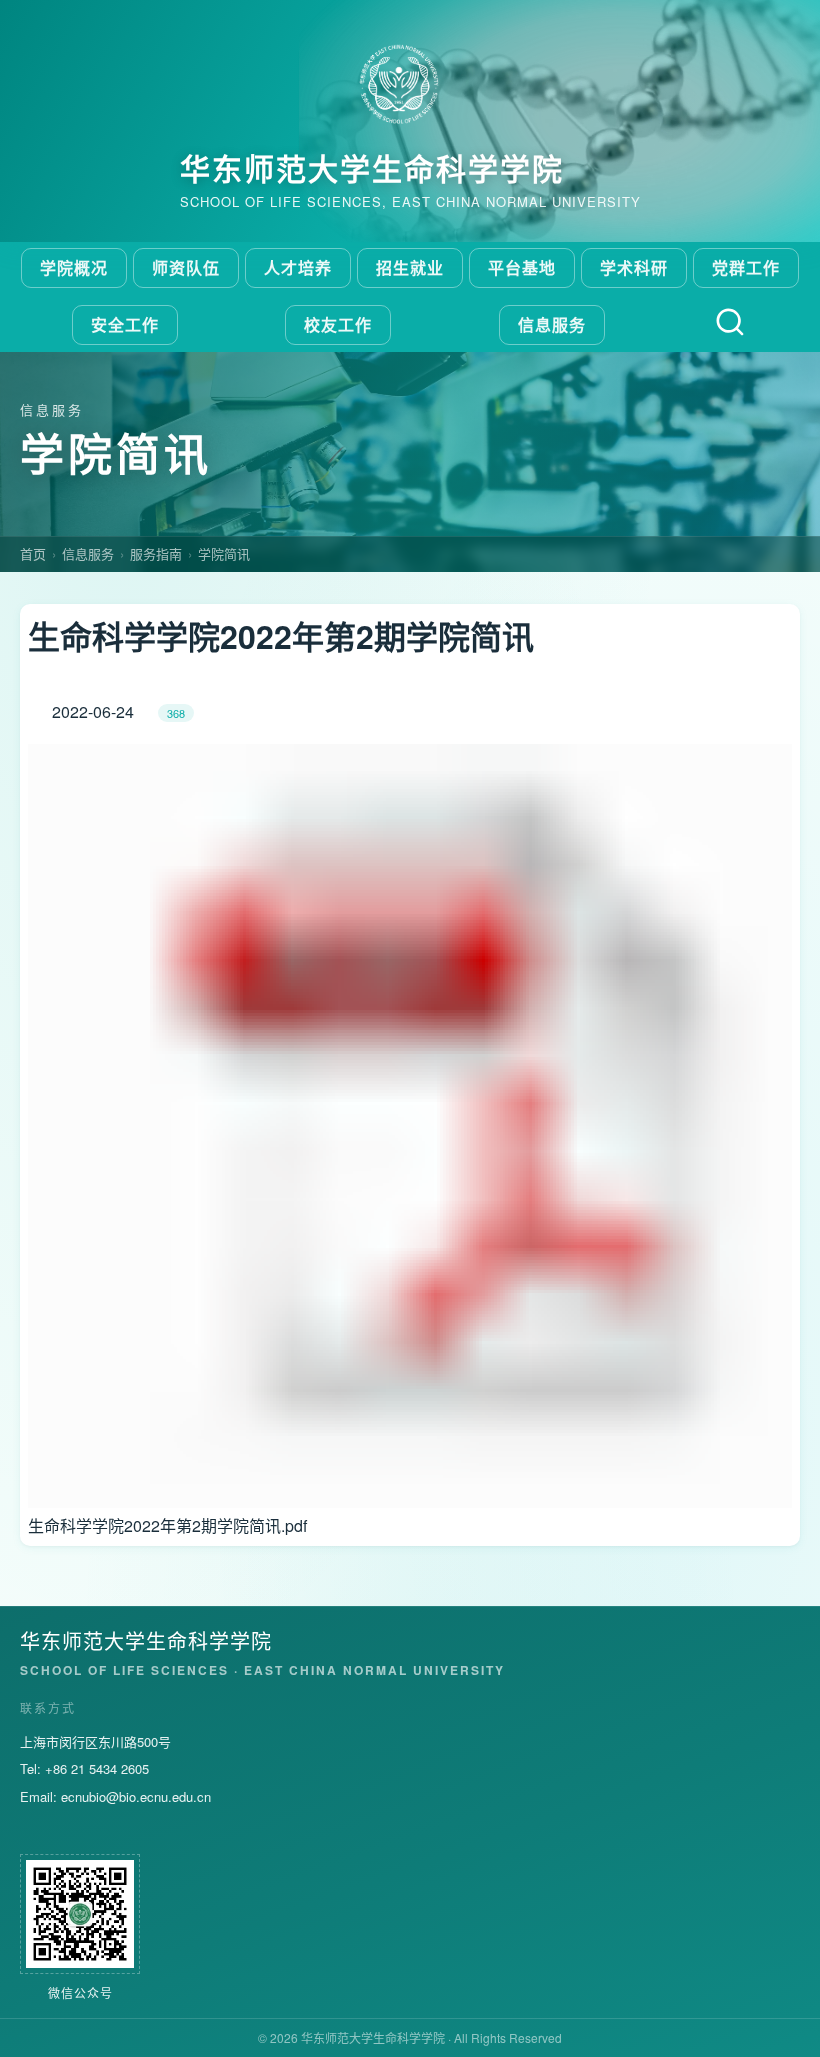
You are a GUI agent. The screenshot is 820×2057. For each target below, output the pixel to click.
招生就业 (410, 267)
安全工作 (125, 324)
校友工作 (338, 324)
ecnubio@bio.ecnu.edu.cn (136, 1796)
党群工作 (746, 267)
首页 (33, 553)
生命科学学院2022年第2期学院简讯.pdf (167, 1525)
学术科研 (634, 267)
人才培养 (298, 267)
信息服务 (552, 324)
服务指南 (156, 553)
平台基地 (522, 267)
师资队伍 (186, 267)
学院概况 (74, 267)
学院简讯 (224, 553)
